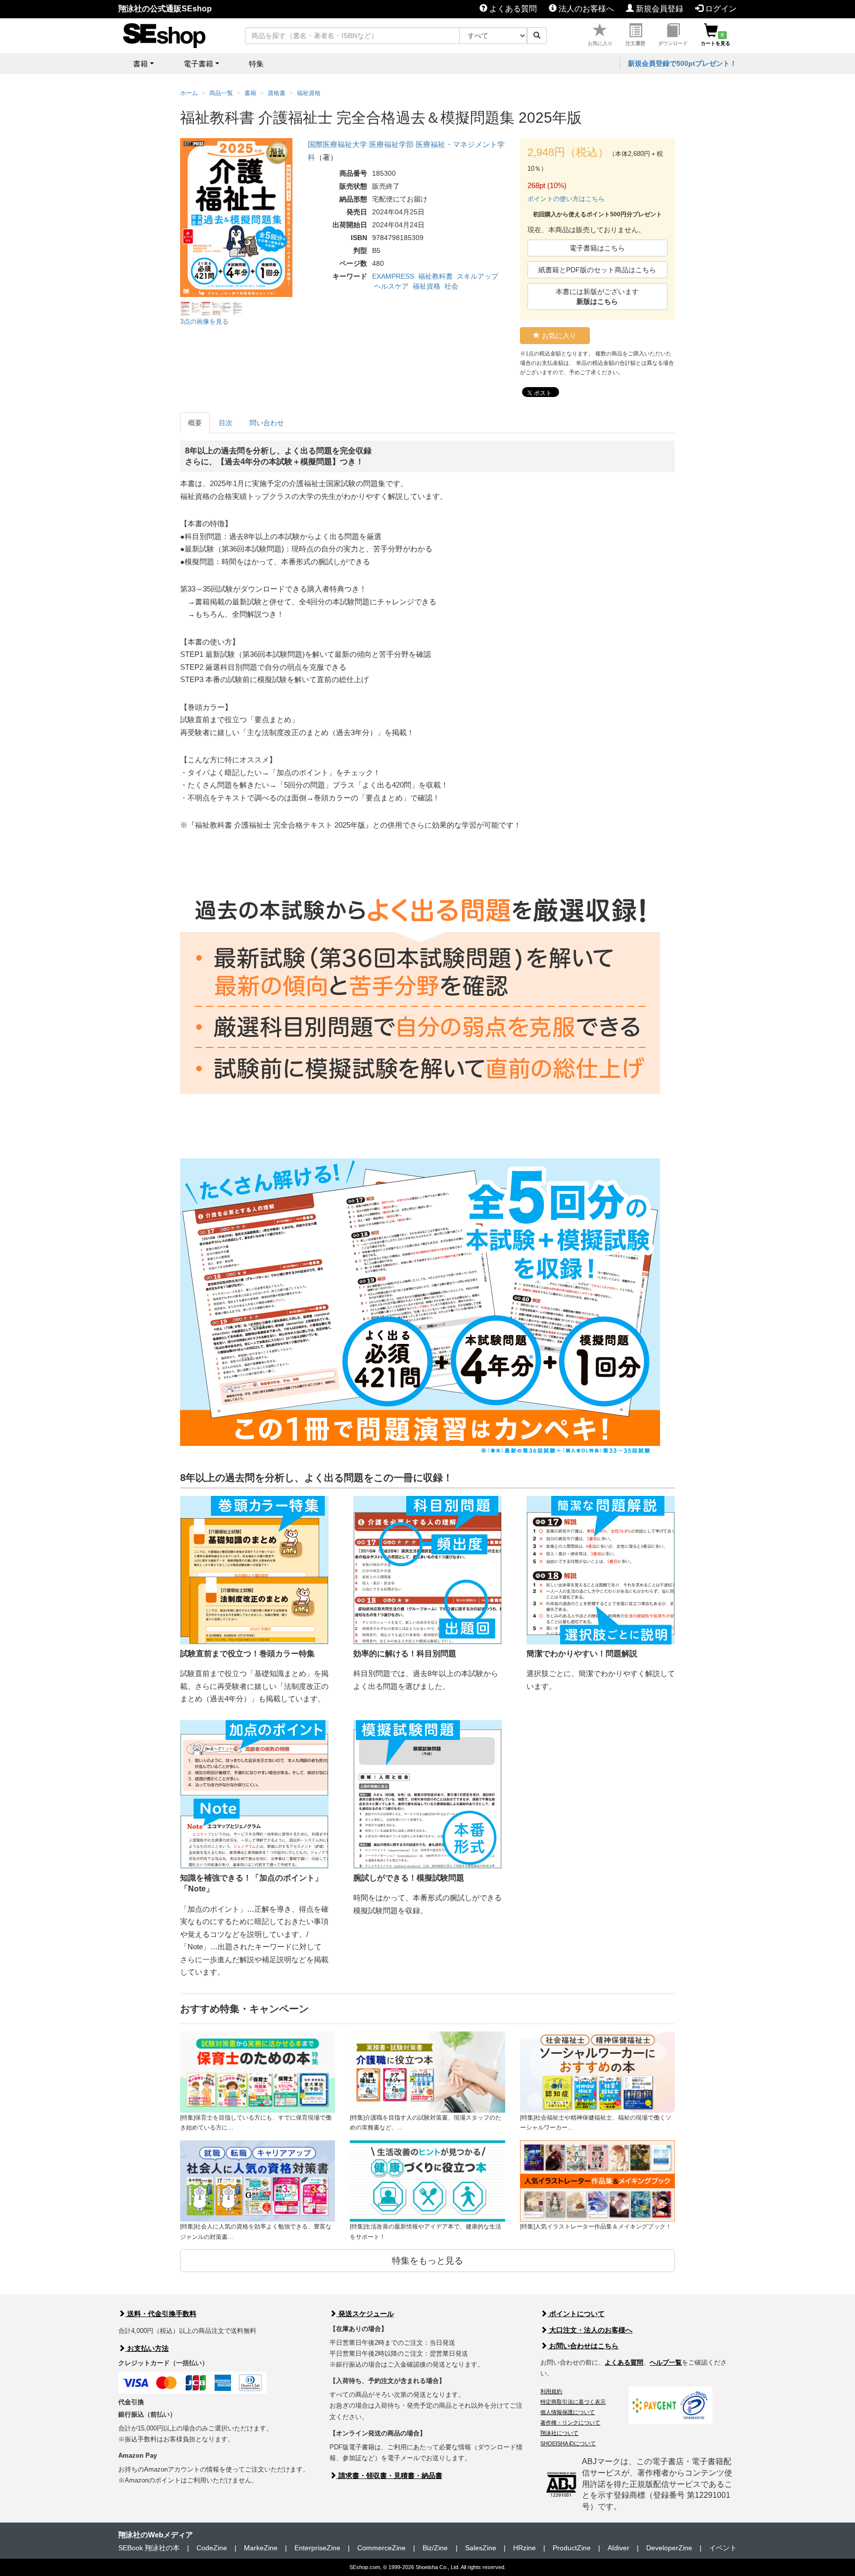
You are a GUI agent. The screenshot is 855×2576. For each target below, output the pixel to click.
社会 (451, 286)
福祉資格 (427, 286)
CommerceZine (381, 2548)
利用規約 (551, 2391)
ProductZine (572, 2548)
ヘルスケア (391, 286)
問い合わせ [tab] (267, 423)
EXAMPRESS (393, 276)
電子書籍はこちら (597, 248)
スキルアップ (477, 276)
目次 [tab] (226, 423)
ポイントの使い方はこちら (566, 199)
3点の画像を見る (204, 322)
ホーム (189, 93)
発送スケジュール (365, 2314)
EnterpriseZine (317, 2548)
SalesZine (481, 2548)
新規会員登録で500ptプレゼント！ (682, 63)
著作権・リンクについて (570, 2423)
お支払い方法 (147, 2348)
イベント (723, 2548)
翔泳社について (559, 2433)
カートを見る (715, 39)
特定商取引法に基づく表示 (573, 2402)
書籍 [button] (141, 64)
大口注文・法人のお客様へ (590, 2330)
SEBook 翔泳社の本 (149, 2548)
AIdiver (618, 2548)
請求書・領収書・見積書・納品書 (389, 2476)
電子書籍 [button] (198, 64)
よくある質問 (512, 9)
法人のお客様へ (585, 9)
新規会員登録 (659, 9)
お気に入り (600, 43)
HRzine (524, 2548)
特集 (256, 64)
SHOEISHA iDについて (568, 2443)
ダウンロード (673, 43)
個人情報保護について (568, 2412)
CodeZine (212, 2548)
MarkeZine (261, 2548)
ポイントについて (576, 2314)
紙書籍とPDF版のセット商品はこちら (597, 270)
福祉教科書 (435, 276)
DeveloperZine (669, 2548)
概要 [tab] (195, 423)
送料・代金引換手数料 (161, 2314)
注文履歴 (635, 43)
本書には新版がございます (597, 297)
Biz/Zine (435, 2548)
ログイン (720, 9)
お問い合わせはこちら (583, 2346)
